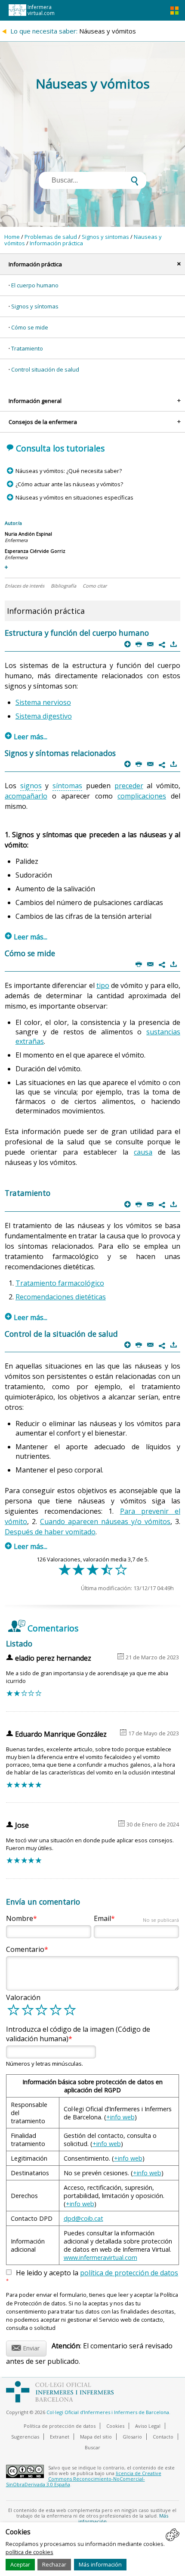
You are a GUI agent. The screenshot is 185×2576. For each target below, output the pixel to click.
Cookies (115, 2426)
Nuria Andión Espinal (28, 534)
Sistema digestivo (44, 716)
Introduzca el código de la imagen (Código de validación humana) (78, 2034)
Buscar (92, 2447)
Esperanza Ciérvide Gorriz (35, 551)
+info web (120, 2117)
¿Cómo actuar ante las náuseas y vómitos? (69, 484)
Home (12, 237)
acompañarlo (26, 796)
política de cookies (29, 2552)
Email (136, 1918)
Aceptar (20, 2564)
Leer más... (26, 737)
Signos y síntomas (35, 306)
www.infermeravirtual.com (100, 2257)
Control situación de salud (45, 369)
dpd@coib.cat (83, 2218)
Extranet (60, 2437)
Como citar (95, 586)
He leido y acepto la (92, 2276)
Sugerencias (25, 2437)
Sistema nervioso (43, 702)
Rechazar (54, 2564)
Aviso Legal (148, 2426)
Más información (100, 2564)
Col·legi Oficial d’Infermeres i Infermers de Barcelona (108, 2412)
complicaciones (142, 796)
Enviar (26, 2347)
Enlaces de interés (25, 586)
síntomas (67, 786)
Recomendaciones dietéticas (61, 1297)
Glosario (132, 2437)
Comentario (25, 1949)
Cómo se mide (30, 327)
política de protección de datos (129, 2273)
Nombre (20, 1918)
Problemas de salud (51, 237)
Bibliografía (63, 586)
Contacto (163, 2437)
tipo (103, 985)
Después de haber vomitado (50, 1532)
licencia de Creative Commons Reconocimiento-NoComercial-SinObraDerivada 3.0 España (84, 2479)
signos (31, 786)
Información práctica (56, 243)
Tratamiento (27, 348)
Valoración (23, 1997)
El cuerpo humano (35, 285)
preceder (129, 786)
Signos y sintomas (105, 237)
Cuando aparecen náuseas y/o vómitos (105, 1521)
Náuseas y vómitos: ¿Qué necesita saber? (68, 471)
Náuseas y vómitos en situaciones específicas (74, 497)
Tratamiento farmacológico (60, 1283)
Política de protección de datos (60, 2426)
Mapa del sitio (96, 2437)
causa (143, 1152)
